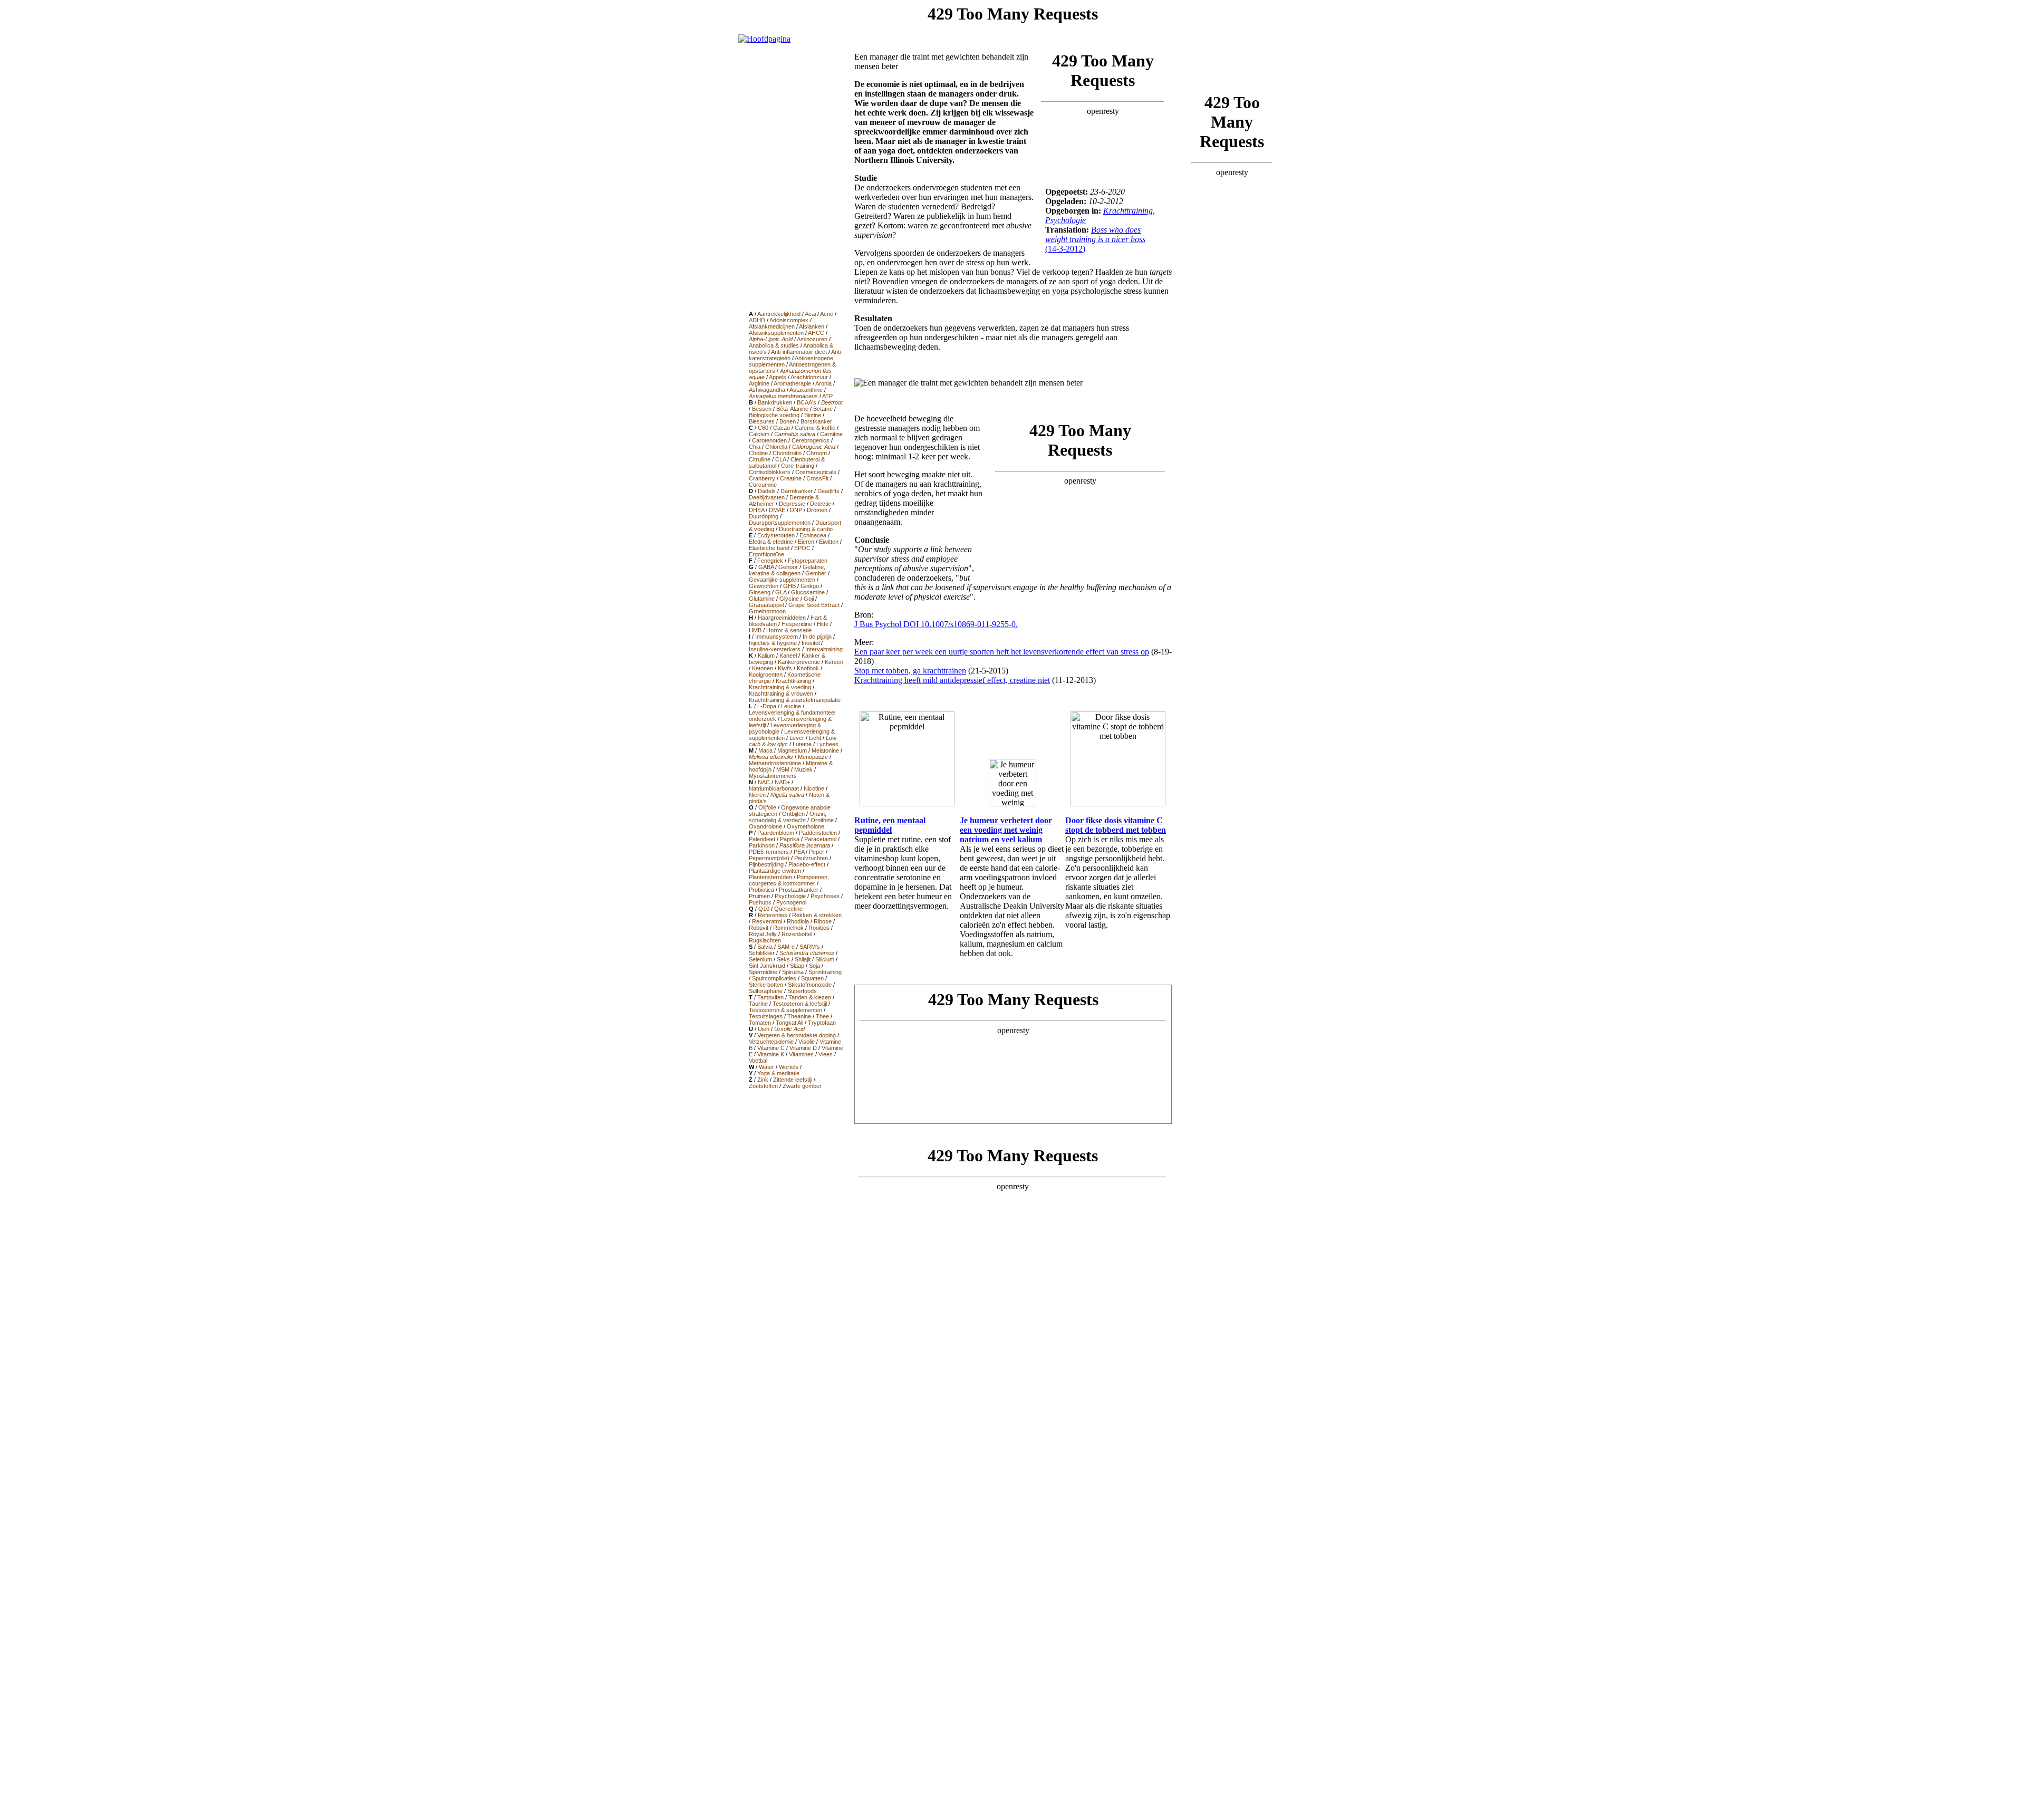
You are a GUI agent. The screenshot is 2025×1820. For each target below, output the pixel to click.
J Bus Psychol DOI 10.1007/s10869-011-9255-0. (936, 624)
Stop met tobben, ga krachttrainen (910, 671)
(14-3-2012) (1095, 239)
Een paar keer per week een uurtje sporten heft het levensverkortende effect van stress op (1002, 652)
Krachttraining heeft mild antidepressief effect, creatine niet (952, 680)
